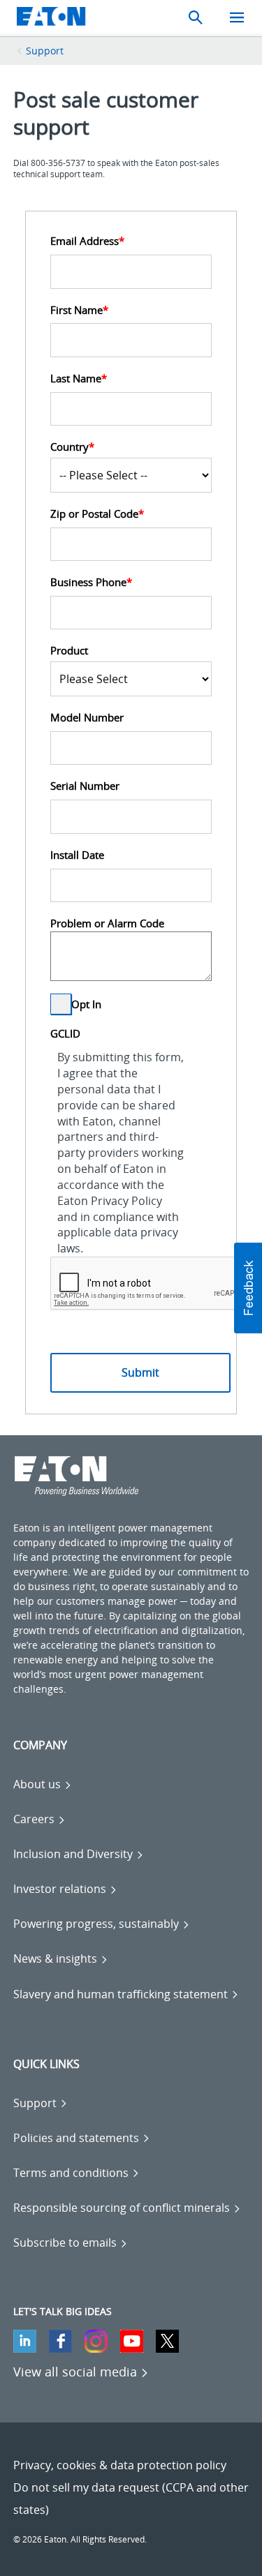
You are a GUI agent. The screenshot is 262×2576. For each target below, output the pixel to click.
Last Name (79, 378)
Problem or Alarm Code (107, 923)
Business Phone (91, 582)
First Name (79, 310)
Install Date (77, 855)
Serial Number (85, 786)
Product (69, 650)
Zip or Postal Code (97, 514)
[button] (248, 1288)
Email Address (87, 241)
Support (45, 51)
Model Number (87, 717)
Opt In (86, 1005)
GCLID (65, 1033)
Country (72, 447)
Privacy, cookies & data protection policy (120, 2465)
